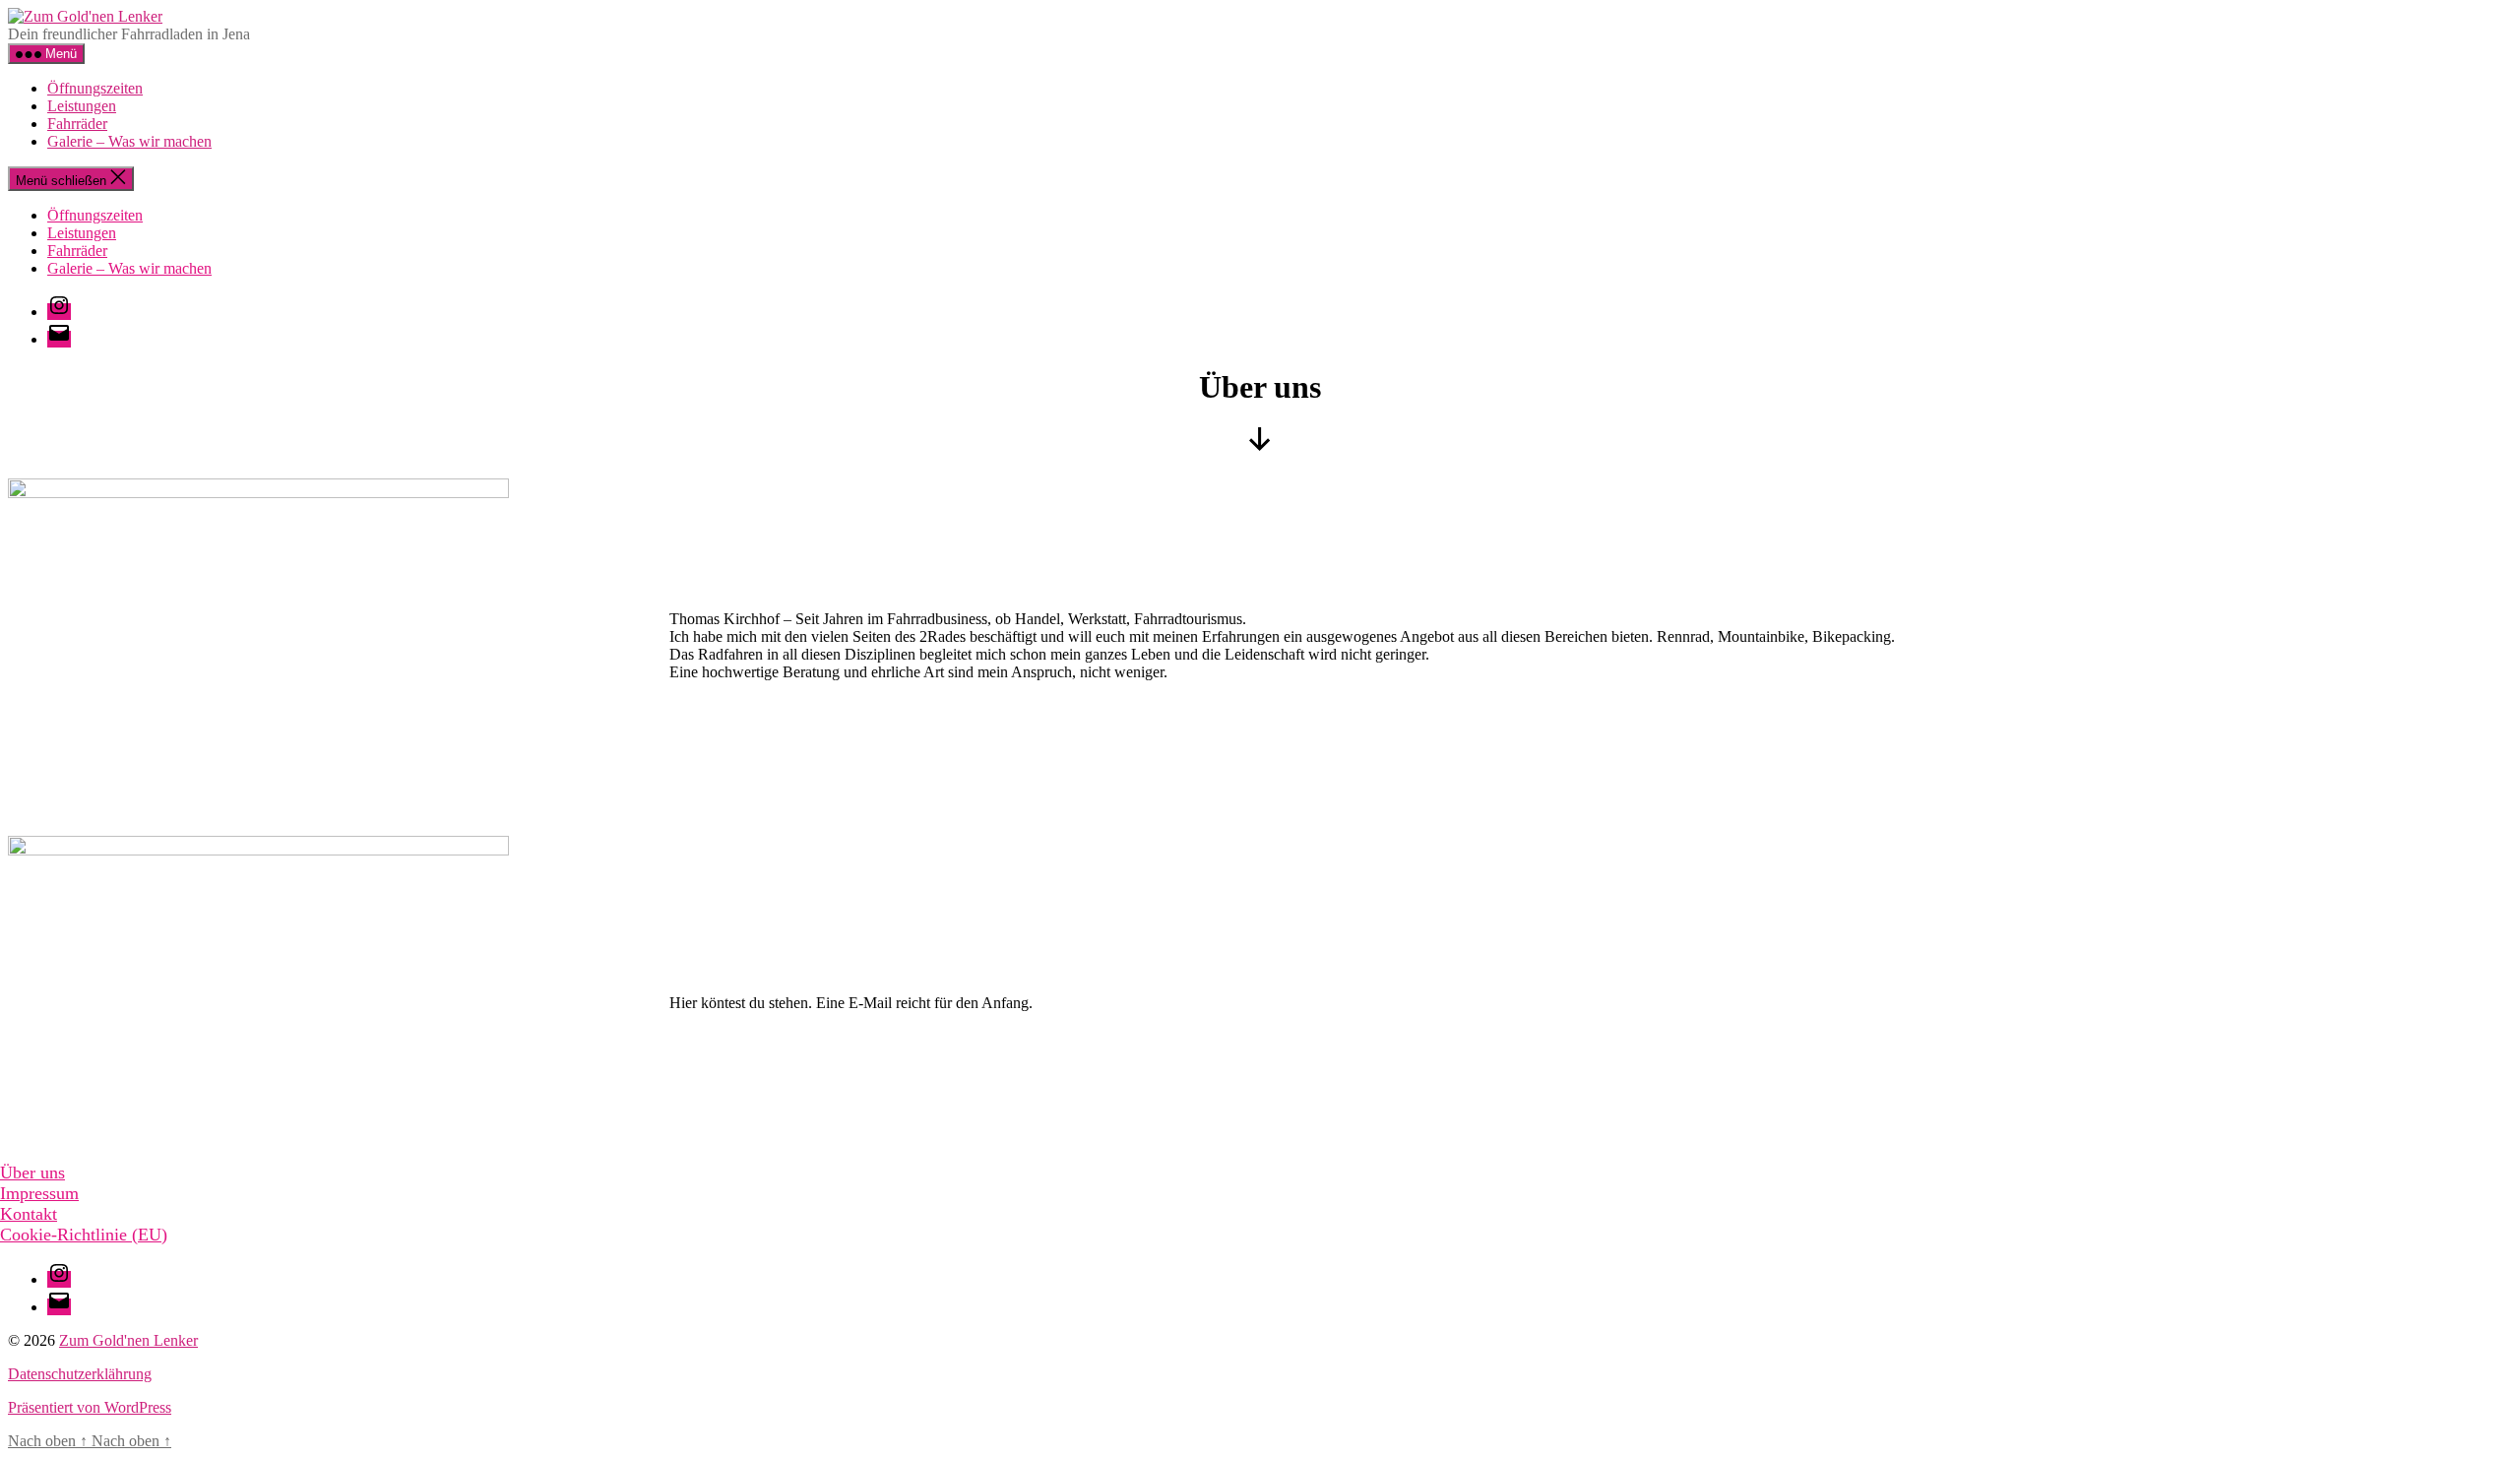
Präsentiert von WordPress (90, 1407)
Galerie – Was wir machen (129, 141)
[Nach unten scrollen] (1260, 445)
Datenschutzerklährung (80, 1374)
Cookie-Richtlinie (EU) (84, 1235)
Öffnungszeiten (95, 88)
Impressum (39, 1193)
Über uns (32, 1173)
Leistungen (82, 106)
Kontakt (29, 1214)
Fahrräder (77, 124)
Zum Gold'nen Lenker (128, 1340)
